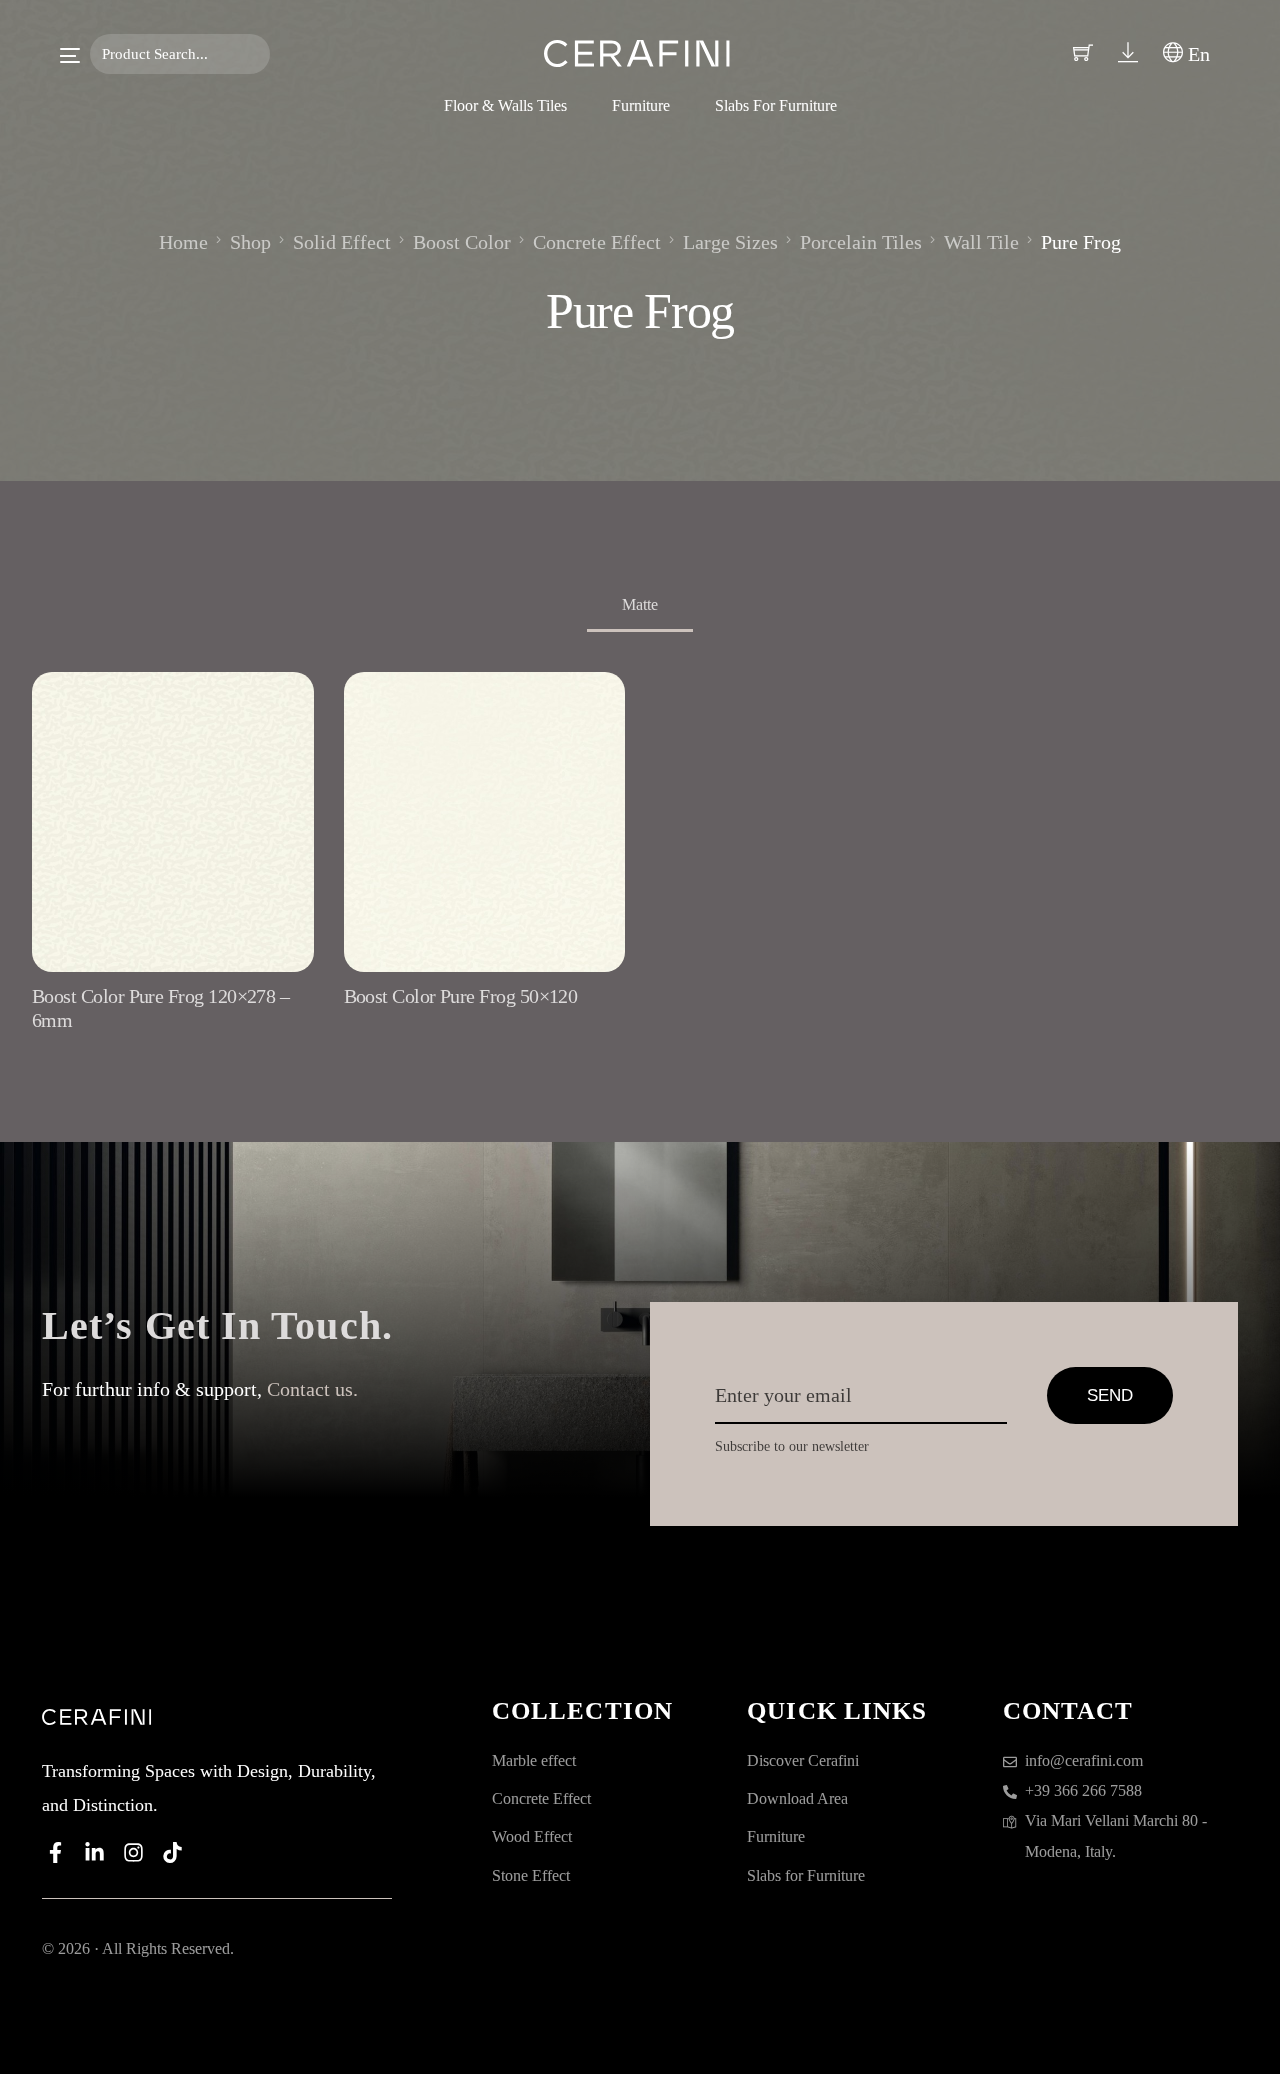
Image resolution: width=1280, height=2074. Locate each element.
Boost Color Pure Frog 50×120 (461, 996)
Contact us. (312, 1389)
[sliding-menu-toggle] (70, 55)
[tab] (640, 606)
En (1196, 54)
